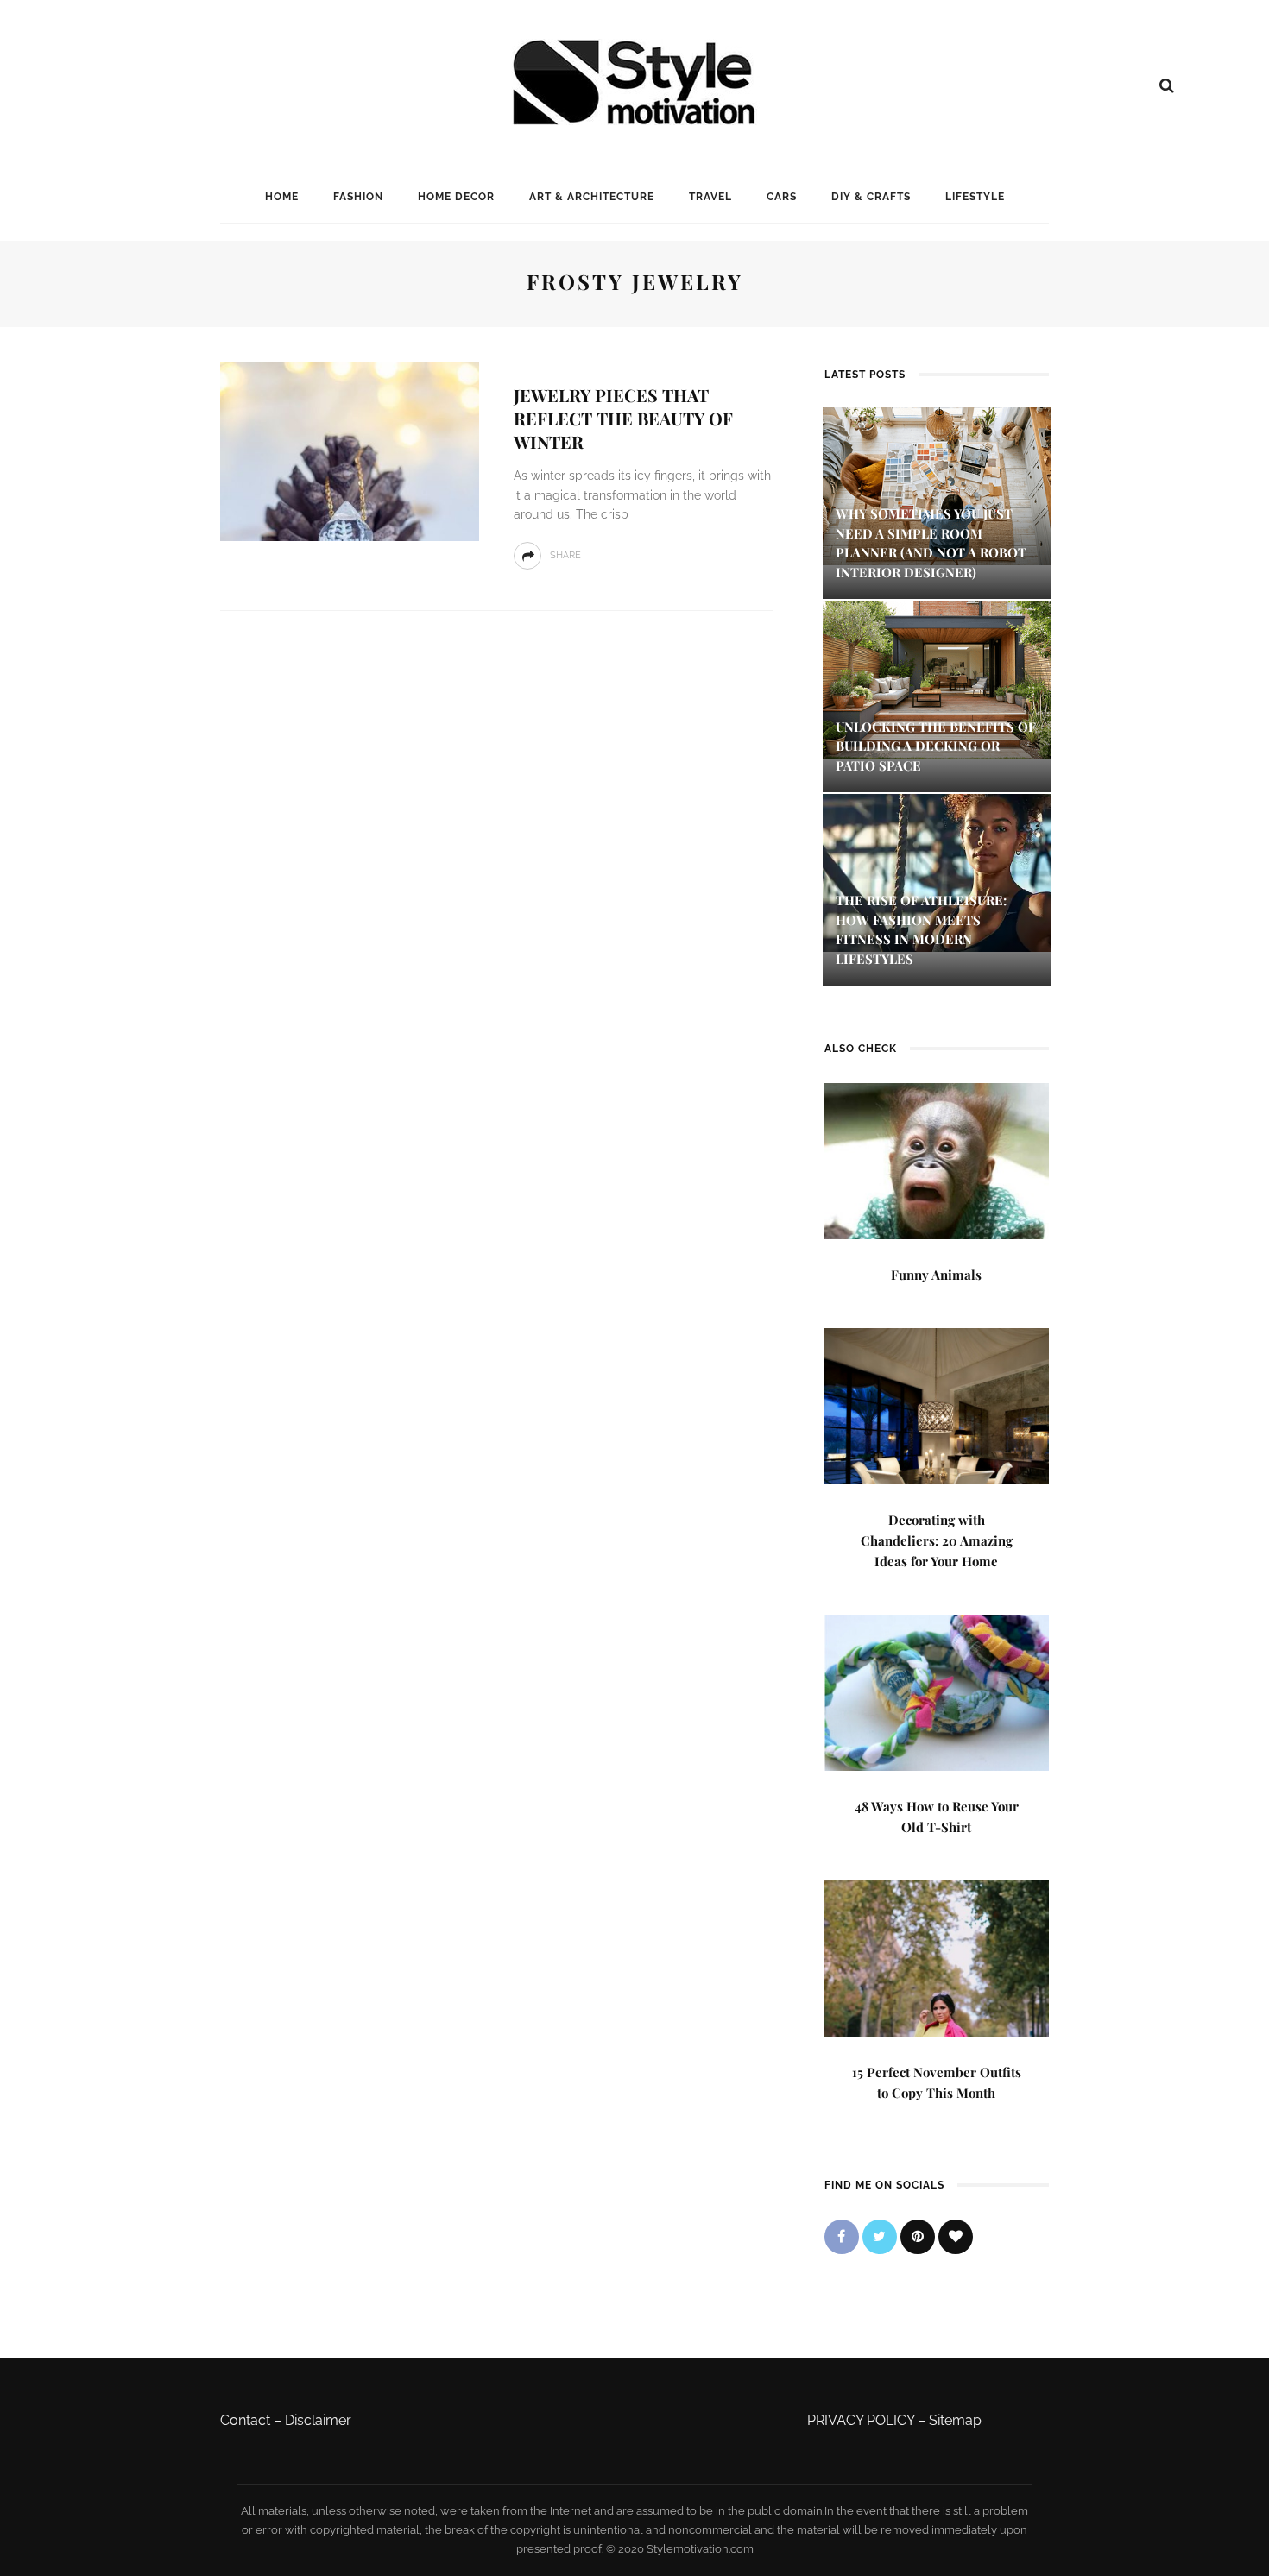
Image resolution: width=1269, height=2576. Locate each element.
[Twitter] (880, 2237)
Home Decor (456, 197)
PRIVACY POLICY (861, 2420)
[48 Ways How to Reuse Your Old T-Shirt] (937, 1691)
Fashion (358, 197)
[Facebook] (842, 2237)
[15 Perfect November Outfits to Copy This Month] (937, 1957)
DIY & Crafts (871, 197)
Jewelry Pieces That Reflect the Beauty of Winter (623, 418)
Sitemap (955, 2420)
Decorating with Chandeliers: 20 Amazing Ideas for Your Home (937, 1540)
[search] (1167, 85)
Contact (245, 2420)
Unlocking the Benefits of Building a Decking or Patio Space (936, 746)
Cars (782, 197)
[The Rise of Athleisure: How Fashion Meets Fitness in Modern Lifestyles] (937, 872)
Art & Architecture (592, 197)
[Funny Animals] (937, 1159)
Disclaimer (318, 2420)
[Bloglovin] (956, 2237)
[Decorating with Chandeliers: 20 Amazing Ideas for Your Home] (937, 1405)
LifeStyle (975, 197)
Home (282, 197)
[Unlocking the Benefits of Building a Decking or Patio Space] (937, 678)
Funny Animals (936, 1275)
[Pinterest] (918, 2237)
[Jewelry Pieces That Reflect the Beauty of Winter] (350, 450)
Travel (710, 197)
